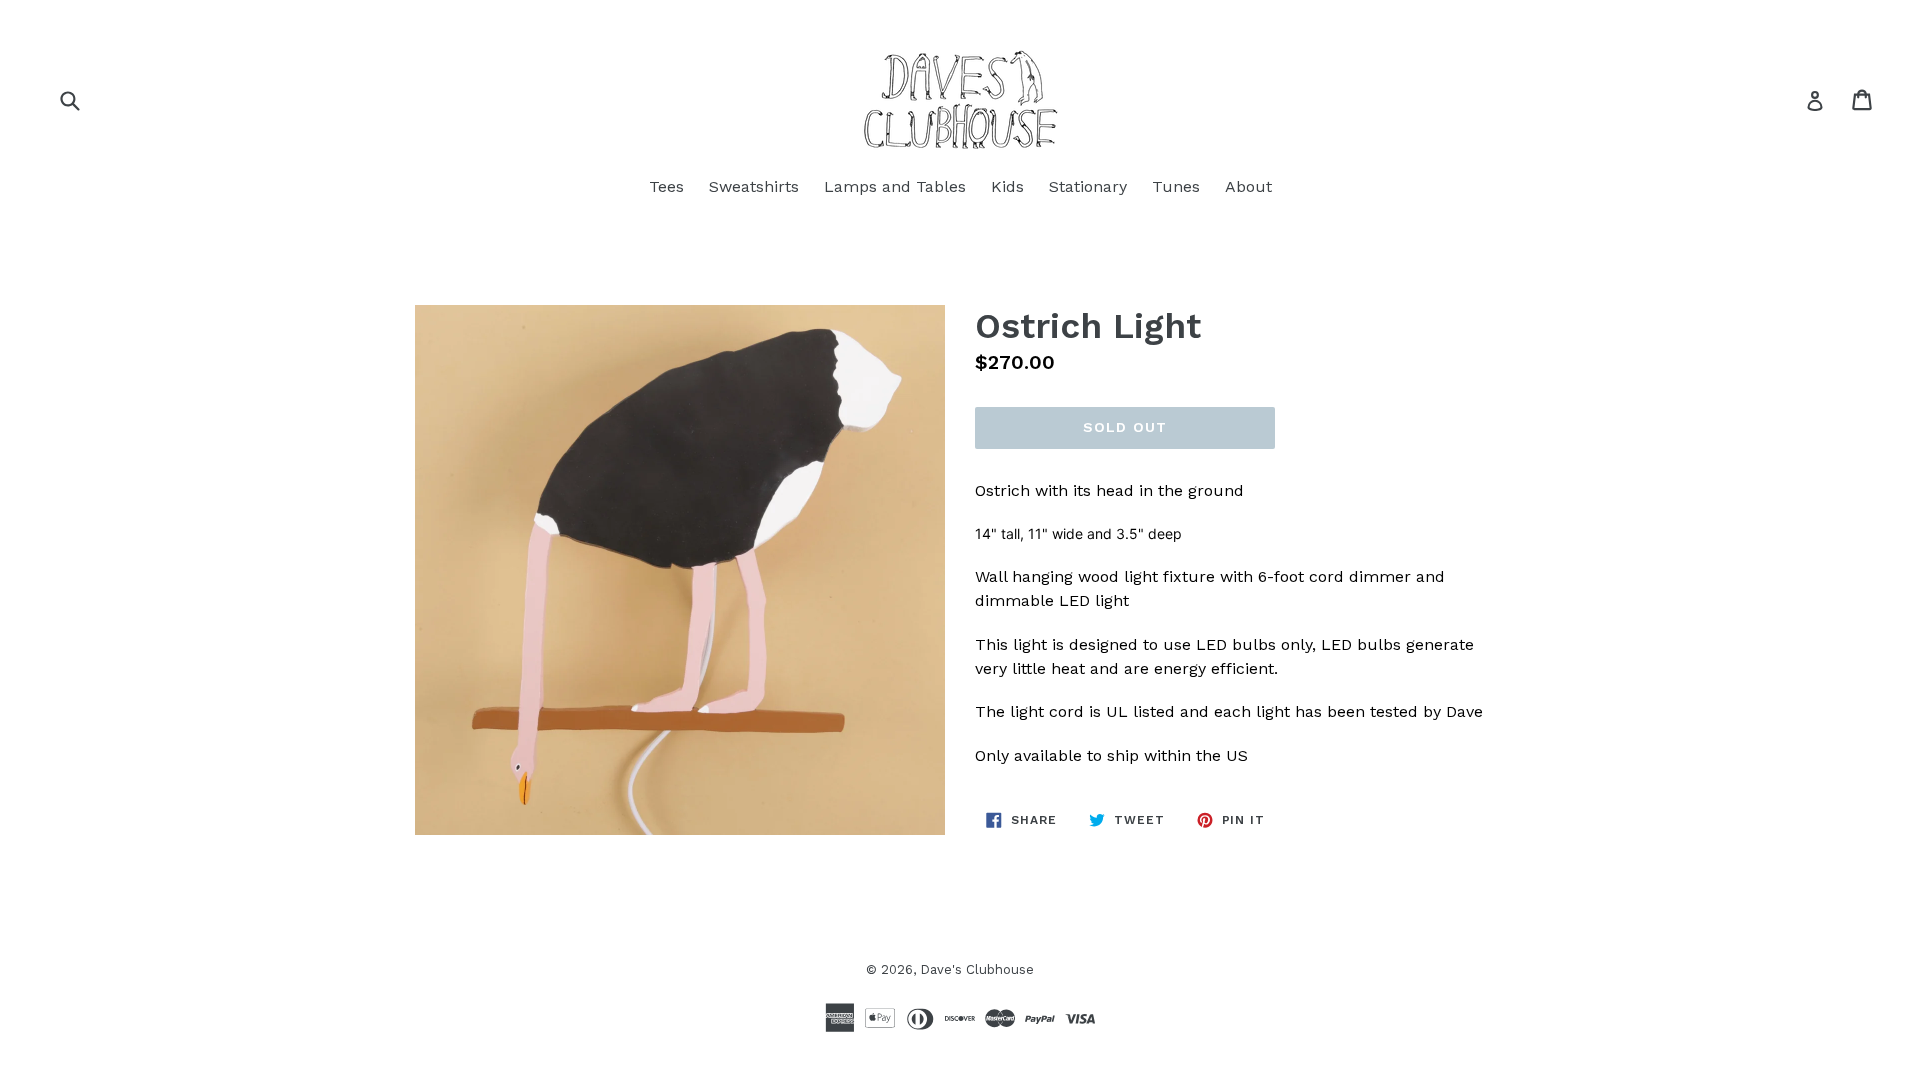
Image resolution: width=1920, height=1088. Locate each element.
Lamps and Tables (895, 186)
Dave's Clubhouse (977, 969)
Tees (666, 186)
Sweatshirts (754, 186)
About (1248, 186)
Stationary (1088, 186)
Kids (1007, 186)
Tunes (1176, 186)
